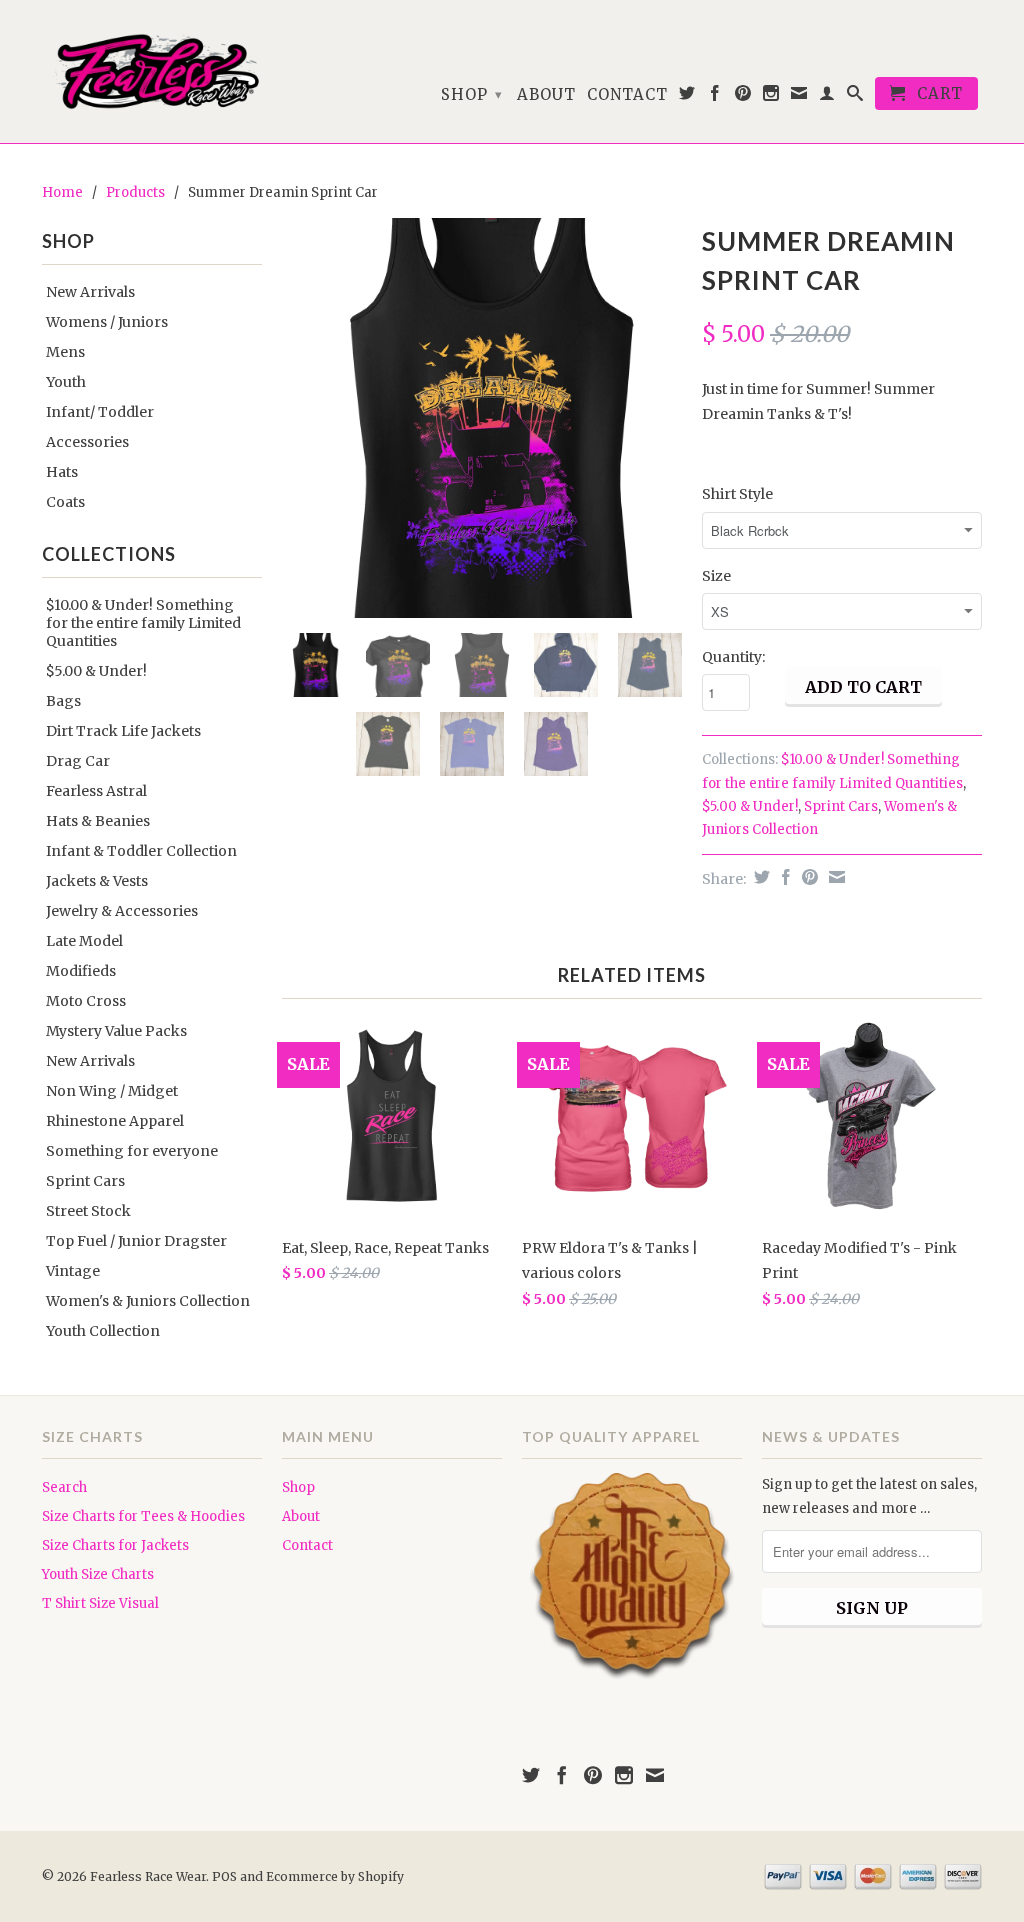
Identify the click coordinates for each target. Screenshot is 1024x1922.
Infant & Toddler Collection (141, 851)
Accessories (87, 442)
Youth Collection (103, 1331)
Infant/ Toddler (100, 412)
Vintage (73, 1271)
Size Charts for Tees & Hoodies (143, 1516)
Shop (472, 94)
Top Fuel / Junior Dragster (136, 1241)
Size (716, 576)
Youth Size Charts (98, 1574)
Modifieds (81, 971)
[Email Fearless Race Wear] (799, 97)
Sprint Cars (85, 1181)
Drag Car (78, 761)
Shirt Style (737, 494)
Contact (627, 95)
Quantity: (733, 657)
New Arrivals (90, 292)
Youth (66, 382)
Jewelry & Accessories (122, 911)
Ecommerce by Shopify (335, 1876)
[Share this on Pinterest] (807, 877)
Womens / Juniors (107, 322)
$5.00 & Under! (96, 671)
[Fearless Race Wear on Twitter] (687, 97)
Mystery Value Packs (116, 1031)
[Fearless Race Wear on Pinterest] (743, 97)
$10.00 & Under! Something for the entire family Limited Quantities (143, 623)
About (546, 95)
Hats (62, 472)
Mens (65, 352)
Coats (65, 502)
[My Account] (827, 97)
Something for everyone (132, 1151)
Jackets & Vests (97, 881)
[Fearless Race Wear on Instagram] (771, 97)
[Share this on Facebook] (783, 877)
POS (224, 1876)
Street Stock (88, 1211)
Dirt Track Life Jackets (123, 731)
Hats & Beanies (98, 821)
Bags (63, 701)
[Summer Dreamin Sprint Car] (482, 418)
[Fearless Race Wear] (152, 71)
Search (64, 1487)
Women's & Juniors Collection (148, 1301)
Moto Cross (86, 1001)
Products (135, 192)
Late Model (84, 941)
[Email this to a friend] (834, 877)
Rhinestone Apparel (115, 1121)
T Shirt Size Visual (100, 1603)
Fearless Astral (96, 791)
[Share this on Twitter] (759, 877)
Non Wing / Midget (112, 1091)
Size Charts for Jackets (115, 1545)
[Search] (855, 97)
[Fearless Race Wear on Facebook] (715, 97)
